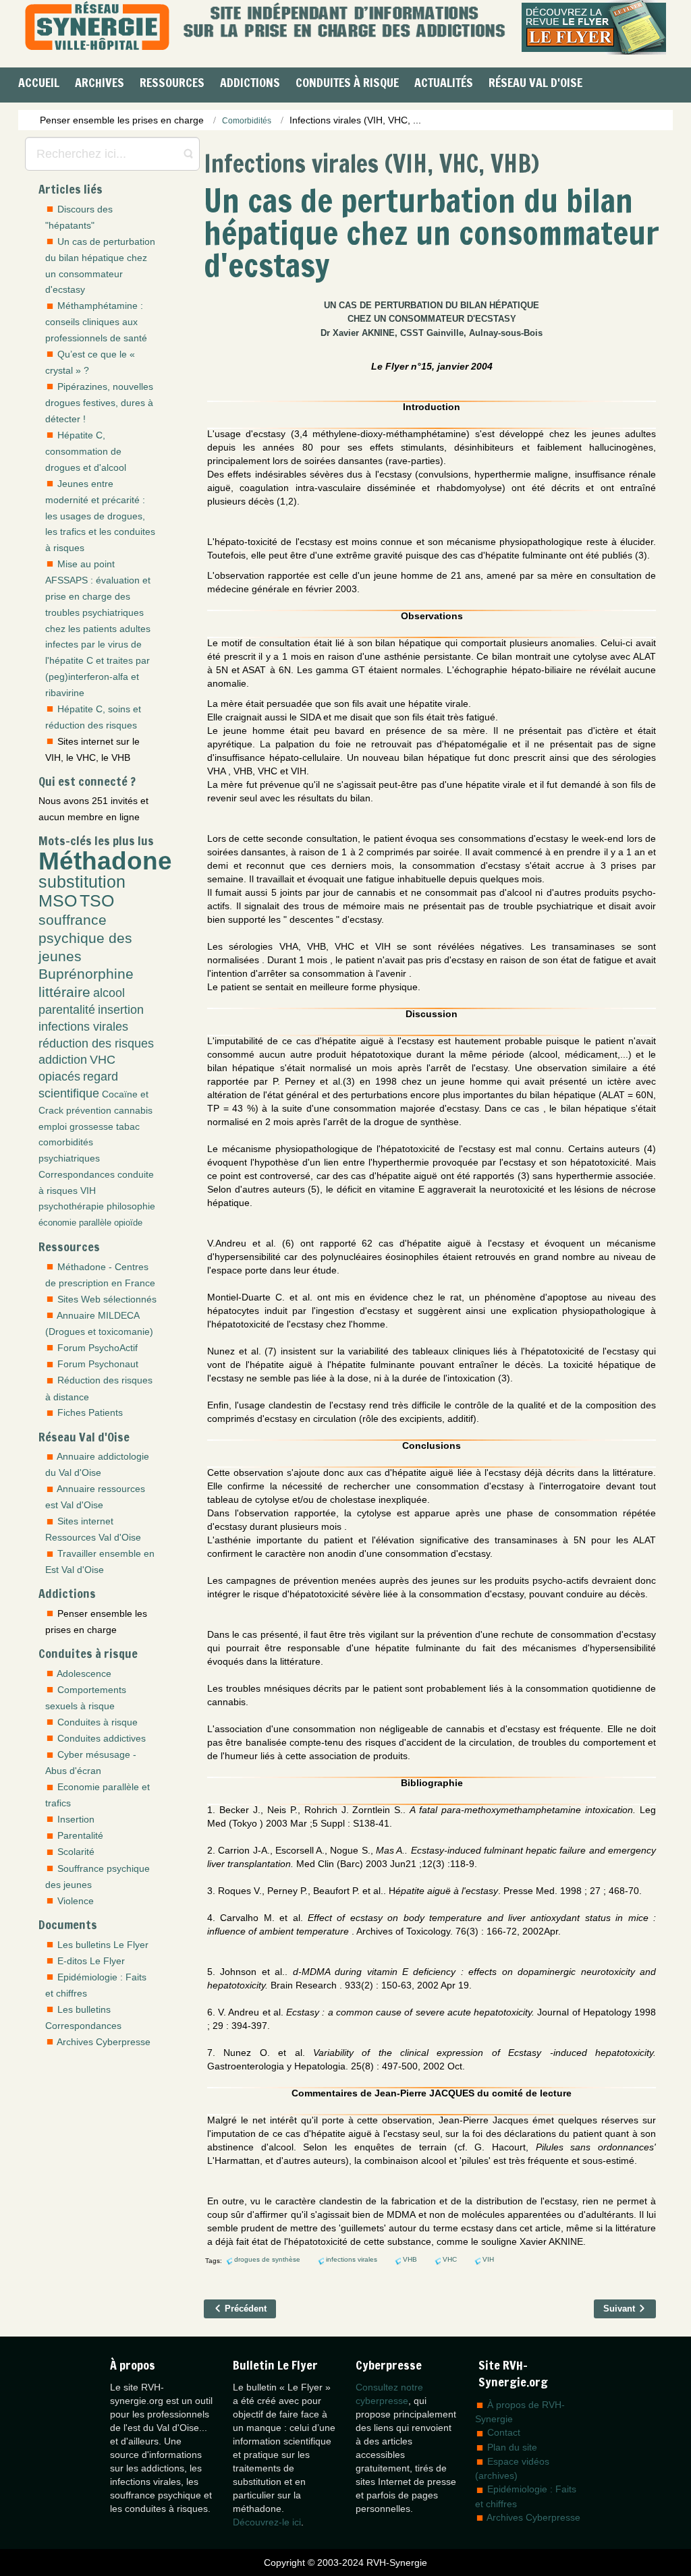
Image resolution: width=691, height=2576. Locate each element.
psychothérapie (71, 1206)
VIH (88, 1191)
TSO (97, 901)
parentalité (67, 1010)
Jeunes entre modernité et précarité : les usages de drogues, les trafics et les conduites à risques (100, 516)
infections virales (83, 1027)
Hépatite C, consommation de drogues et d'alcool (86, 451)
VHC (103, 1060)
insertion (121, 1010)
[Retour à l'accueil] (97, 27)
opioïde (128, 1223)
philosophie (131, 1206)
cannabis (133, 1110)
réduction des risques (96, 1043)
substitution (82, 882)
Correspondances (77, 1174)
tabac (128, 1126)
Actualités (444, 82)
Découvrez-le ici (267, 2522)
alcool (109, 993)
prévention (89, 1110)
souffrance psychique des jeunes (85, 938)
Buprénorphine (86, 974)
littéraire (64, 992)
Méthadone (105, 861)
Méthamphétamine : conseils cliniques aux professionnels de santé (96, 322)
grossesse (91, 1126)
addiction (63, 1060)
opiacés (59, 1077)
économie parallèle (75, 1223)
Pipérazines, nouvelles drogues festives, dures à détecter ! (99, 403)
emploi (53, 1126)
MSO (58, 901)
